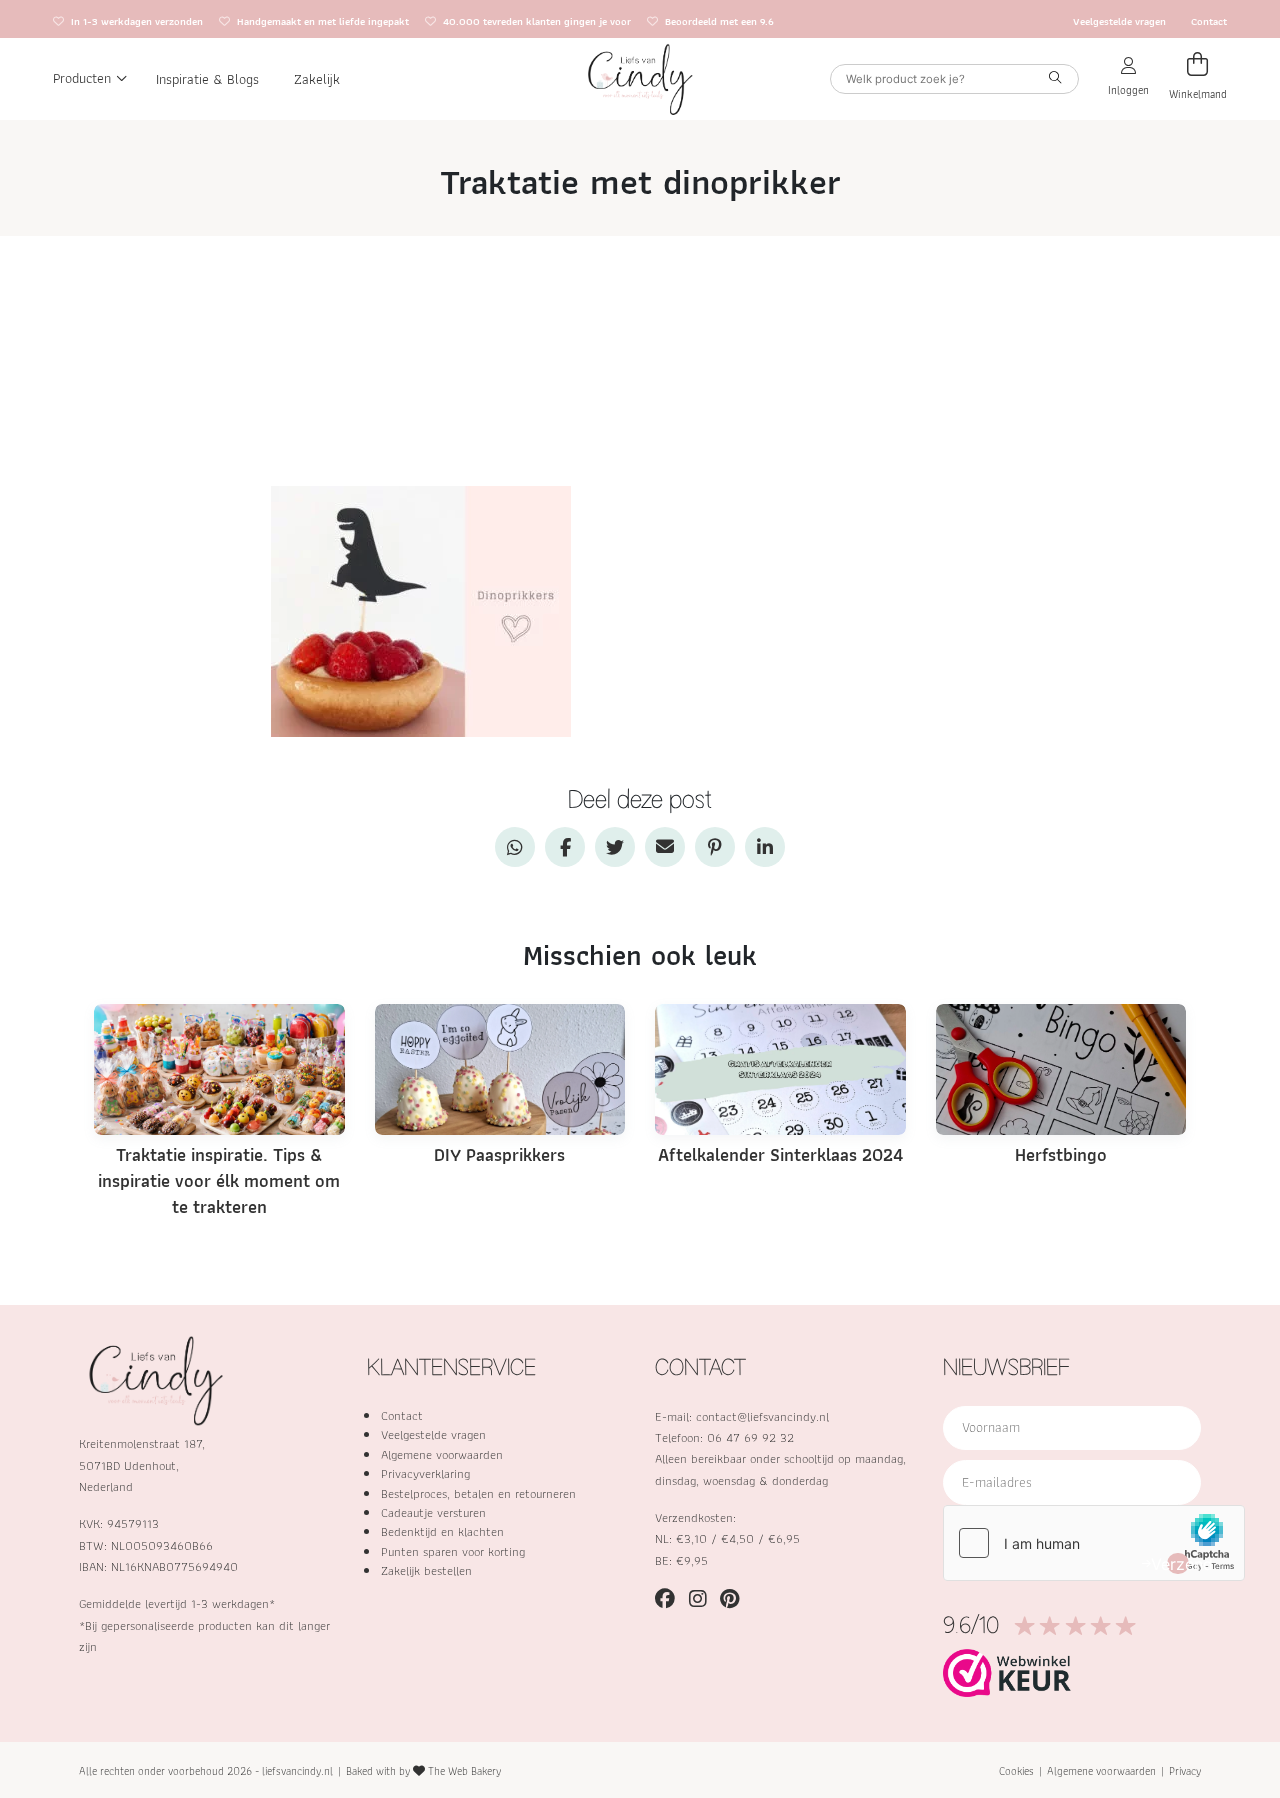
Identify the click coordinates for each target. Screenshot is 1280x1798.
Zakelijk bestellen (426, 1570)
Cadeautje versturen (433, 1512)
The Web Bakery (464, 1771)
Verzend (1177, 1564)
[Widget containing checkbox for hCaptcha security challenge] (1094, 1543)
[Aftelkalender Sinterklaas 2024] (780, 1067)
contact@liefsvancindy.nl (762, 1416)
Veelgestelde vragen (1119, 21)
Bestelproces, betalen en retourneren (478, 1493)
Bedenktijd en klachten (442, 1531)
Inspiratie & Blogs (207, 78)
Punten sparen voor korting (453, 1551)
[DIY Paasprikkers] (500, 1067)
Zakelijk (317, 78)
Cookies (1016, 1771)
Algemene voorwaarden (442, 1454)
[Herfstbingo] (1061, 1067)
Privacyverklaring (425, 1473)
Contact (1209, 21)
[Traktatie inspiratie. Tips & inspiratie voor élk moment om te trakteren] (219, 1067)
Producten (82, 78)
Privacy (1185, 1771)
